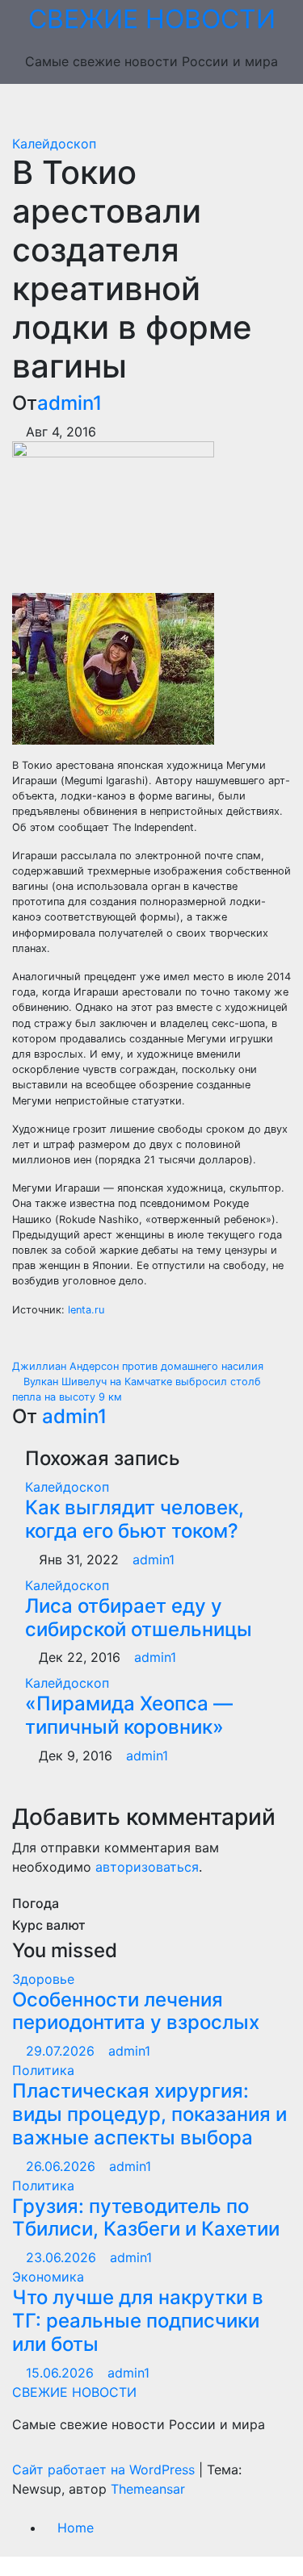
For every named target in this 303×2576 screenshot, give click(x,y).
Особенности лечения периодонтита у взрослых (136, 2011)
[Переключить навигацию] (164, 109)
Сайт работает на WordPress (105, 2470)
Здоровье (43, 1979)
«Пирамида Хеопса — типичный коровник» (129, 1715)
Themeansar (148, 2489)
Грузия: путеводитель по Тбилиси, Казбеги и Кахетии (146, 2218)
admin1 (69, 403)
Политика (43, 2070)
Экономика (48, 2277)
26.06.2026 (63, 2166)
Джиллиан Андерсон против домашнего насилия (139, 1366)
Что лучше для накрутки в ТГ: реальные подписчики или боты (138, 2321)
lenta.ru (86, 1310)
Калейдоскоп (54, 144)
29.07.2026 (62, 2051)
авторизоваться (147, 1867)
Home (76, 2528)
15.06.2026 (62, 2373)
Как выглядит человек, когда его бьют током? (135, 1519)
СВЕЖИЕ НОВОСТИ (152, 19)
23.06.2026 (63, 2257)
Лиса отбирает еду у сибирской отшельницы (139, 1618)
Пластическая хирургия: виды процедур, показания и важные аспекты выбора (149, 2114)
